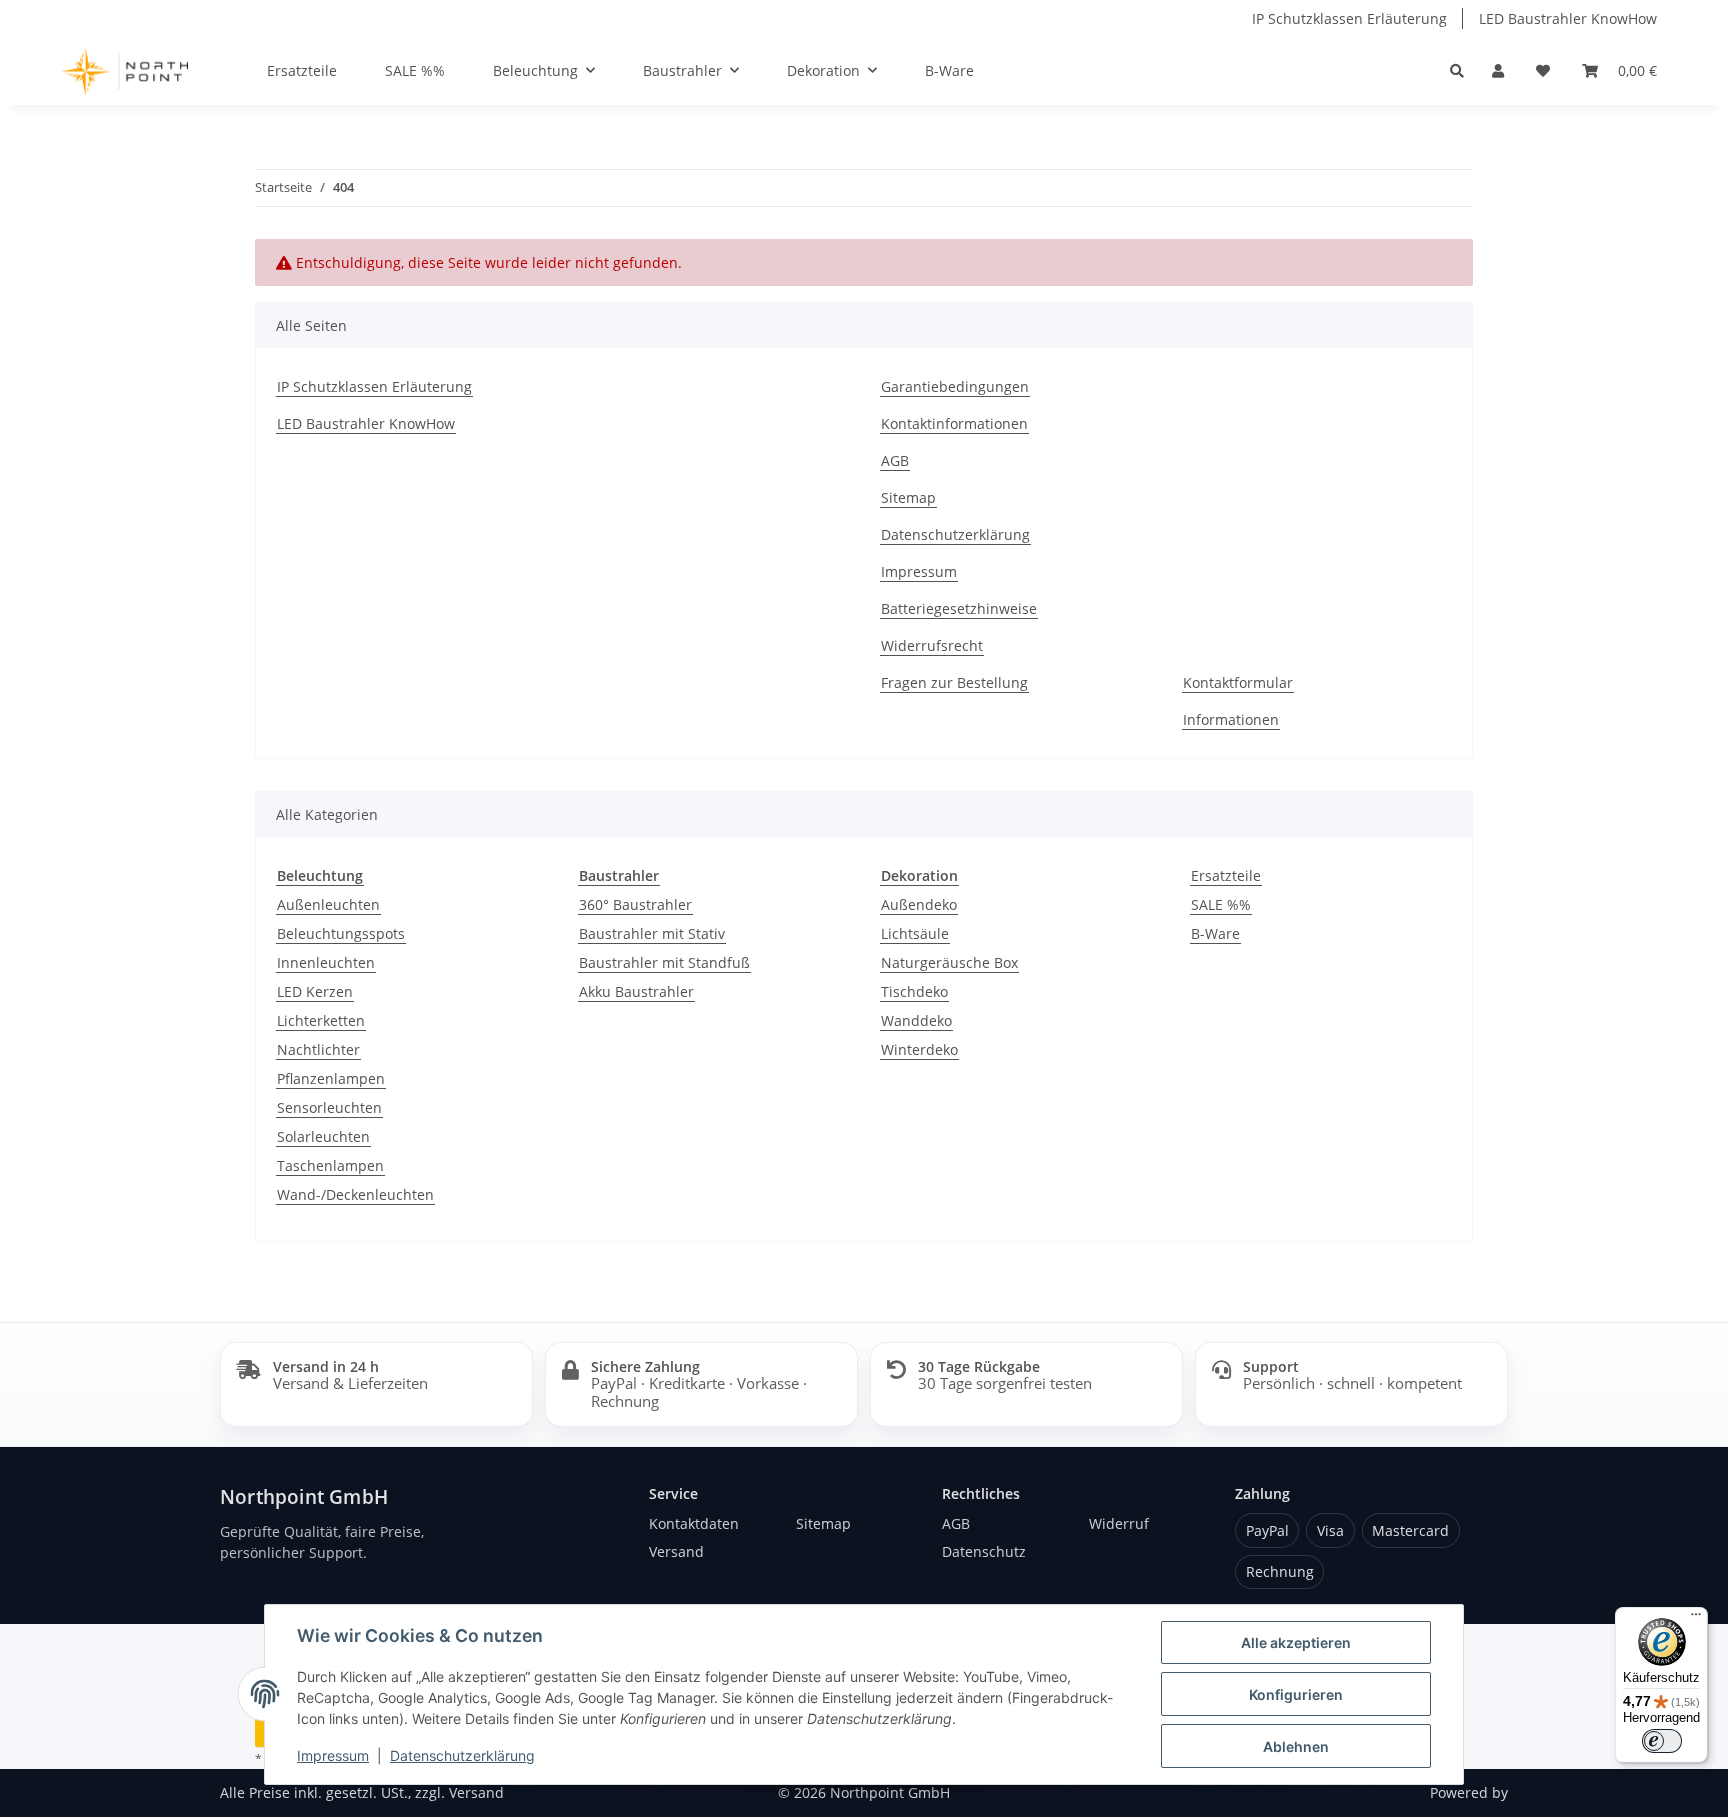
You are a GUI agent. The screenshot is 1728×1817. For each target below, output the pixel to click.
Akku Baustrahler (636, 991)
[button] (1498, 70)
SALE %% (1221, 904)
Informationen (1231, 719)
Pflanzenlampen (331, 1078)
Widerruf (1119, 1523)
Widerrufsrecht (932, 645)
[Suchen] (1457, 71)
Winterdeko (919, 1049)
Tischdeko (914, 991)
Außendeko (919, 904)
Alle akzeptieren (1296, 1642)
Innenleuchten (326, 962)
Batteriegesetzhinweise (959, 608)
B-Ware (1215, 933)
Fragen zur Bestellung (954, 682)
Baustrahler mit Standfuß (664, 962)
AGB (895, 460)
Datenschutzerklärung (462, 1755)
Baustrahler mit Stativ (652, 933)
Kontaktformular (1238, 682)
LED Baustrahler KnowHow (1568, 18)
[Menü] (1696, 1619)
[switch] (1662, 1741)
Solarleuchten (323, 1136)
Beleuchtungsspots (341, 933)
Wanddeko (916, 1020)
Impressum (333, 1755)
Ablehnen (1296, 1746)
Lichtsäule (915, 933)
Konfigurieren (1296, 1694)
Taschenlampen (330, 1165)
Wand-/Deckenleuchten (355, 1194)
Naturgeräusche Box (949, 962)
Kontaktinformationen (954, 423)
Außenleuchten (328, 904)
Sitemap (908, 497)
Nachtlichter (318, 1049)
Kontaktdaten (694, 1523)
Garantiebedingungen (955, 386)
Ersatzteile (1226, 875)
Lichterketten (321, 1020)
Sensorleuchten (329, 1107)
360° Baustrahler (635, 904)
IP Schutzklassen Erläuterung (1349, 18)
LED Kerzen (315, 991)
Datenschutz (984, 1551)
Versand (676, 1551)
